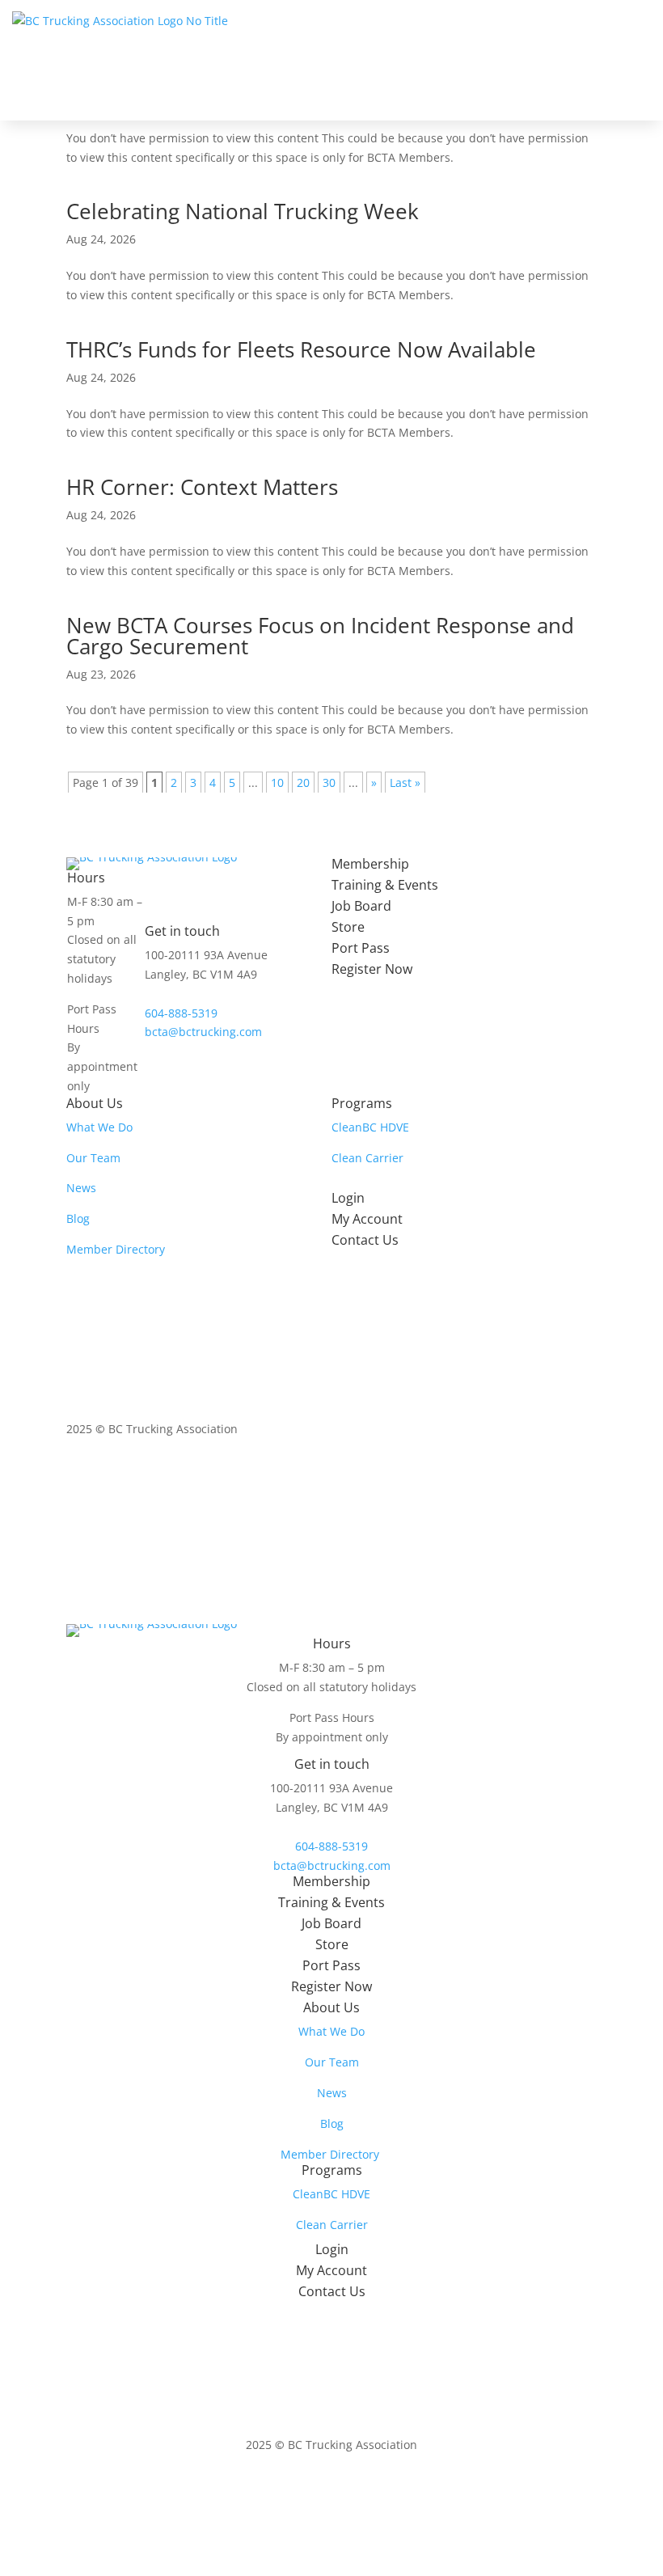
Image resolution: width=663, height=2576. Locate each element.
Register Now (372, 969)
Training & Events (385, 885)
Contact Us (365, 1240)
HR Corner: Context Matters (202, 487)
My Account (367, 1219)
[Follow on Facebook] (519, 1475)
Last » (405, 783)
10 (277, 783)
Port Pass (361, 948)
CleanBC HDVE (370, 1127)
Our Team (93, 1158)
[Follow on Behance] (584, 1475)
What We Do (99, 1127)
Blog (78, 1218)
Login (348, 1198)
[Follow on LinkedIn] (551, 1475)
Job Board (361, 906)
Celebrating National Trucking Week (243, 211)
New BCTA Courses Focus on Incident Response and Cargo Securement (320, 636)
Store (348, 927)
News (81, 1188)
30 (329, 783)
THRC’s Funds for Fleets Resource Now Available (301, 349)
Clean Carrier (367, 1158)
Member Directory (116, 1249)
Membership (370, 864)
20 (303, 783)
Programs (362, 1103)
